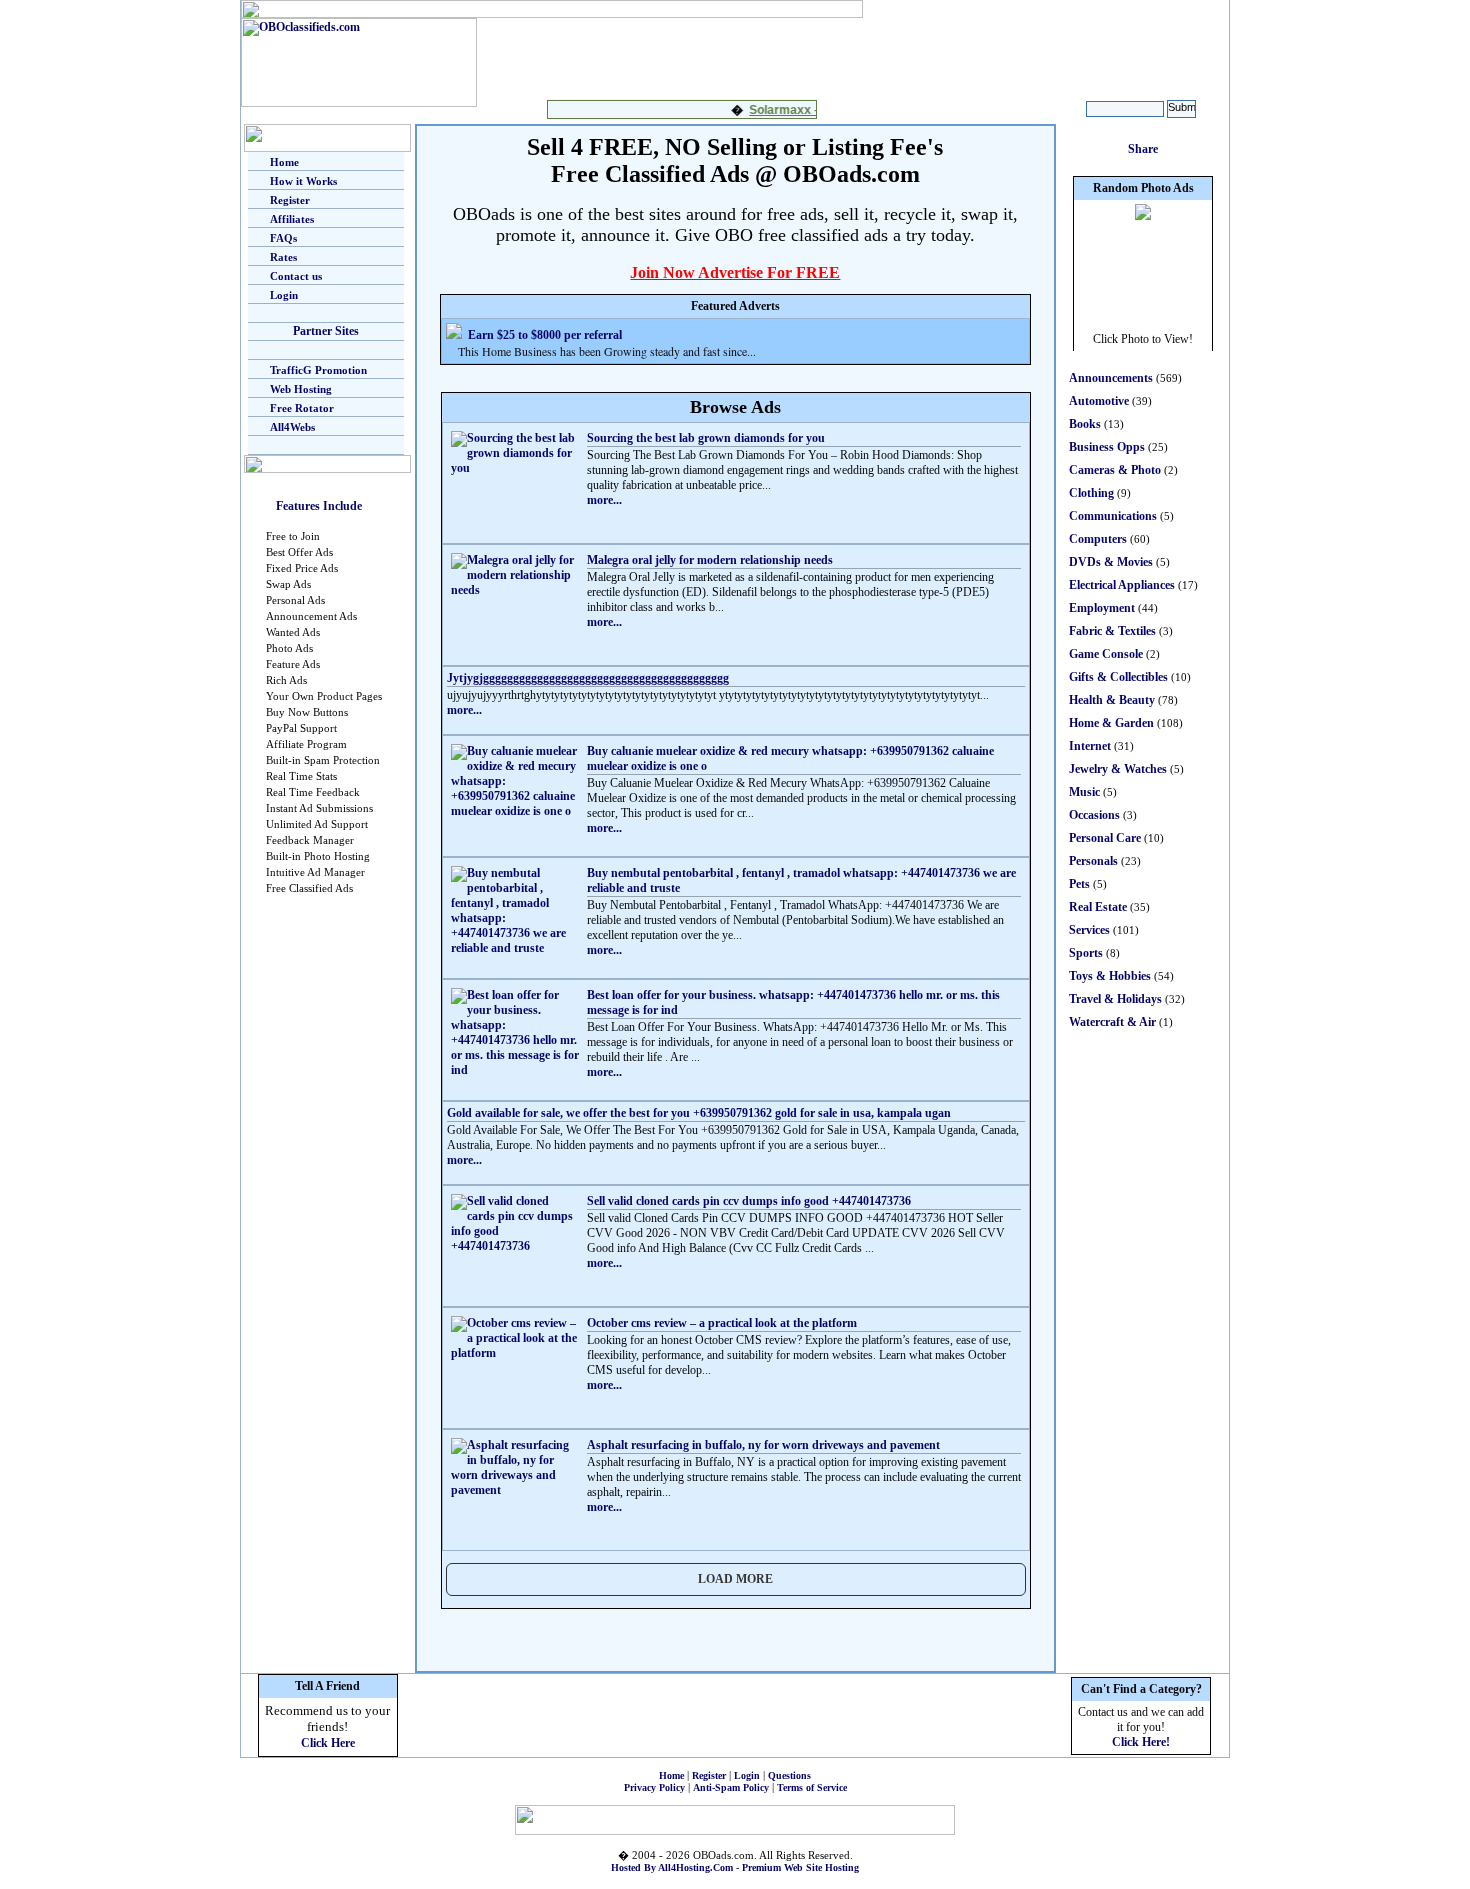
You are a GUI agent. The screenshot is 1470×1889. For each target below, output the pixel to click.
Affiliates (292, 219)
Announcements (1111, 378)
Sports (1086, 953)
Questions (789, 1775)
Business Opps (1107, 447)
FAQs (283, 238)
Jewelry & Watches (1118, 769)
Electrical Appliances (1122, 585)
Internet (1090, 746)
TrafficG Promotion (318, 370)
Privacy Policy (654, 1787)
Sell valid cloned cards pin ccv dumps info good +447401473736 (749, 1201)
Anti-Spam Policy (731, 1787)
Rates (283, 257)
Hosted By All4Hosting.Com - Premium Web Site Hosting (735, 1867)
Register (290, 200)
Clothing (1091, 493)
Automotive (1099, 401)
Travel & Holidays (1115, 999)
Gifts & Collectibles (1118, 677)
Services (1089, 930)
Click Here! (1141, 1742)
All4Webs (292, 427)
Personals (1093, 861)
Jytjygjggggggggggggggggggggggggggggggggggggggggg (588, 678)
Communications (1113, 516)
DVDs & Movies (1111, 562)
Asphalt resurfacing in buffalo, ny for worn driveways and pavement (763, 1445)
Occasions (1094, 815)
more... (604, 500)
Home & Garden (1111, 723)
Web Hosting (301, 389)
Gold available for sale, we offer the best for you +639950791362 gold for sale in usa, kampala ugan (699, 1113)
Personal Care (1105, 838)
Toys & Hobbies (1110, 976)
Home (284, 162)
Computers (1098, 539)
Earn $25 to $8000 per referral (545, 335)
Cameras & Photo (1115, 470)
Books (1085, 424)
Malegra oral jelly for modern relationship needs (710, 560)
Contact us (296, 276)
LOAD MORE (735, 1579)
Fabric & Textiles (1112, 631)
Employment (1102, 608)
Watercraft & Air (1112, 1022)
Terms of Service (812, 1787)
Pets (1079, 884)
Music (1084, 792)
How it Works (303, 181)
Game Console (1106, 654)
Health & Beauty (1112, 700)
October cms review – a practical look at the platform (722, 1323)
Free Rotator (302, 408)
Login (284, 295)
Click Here (328, 1743)
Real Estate (1098, 907)
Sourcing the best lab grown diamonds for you (706, 438)
